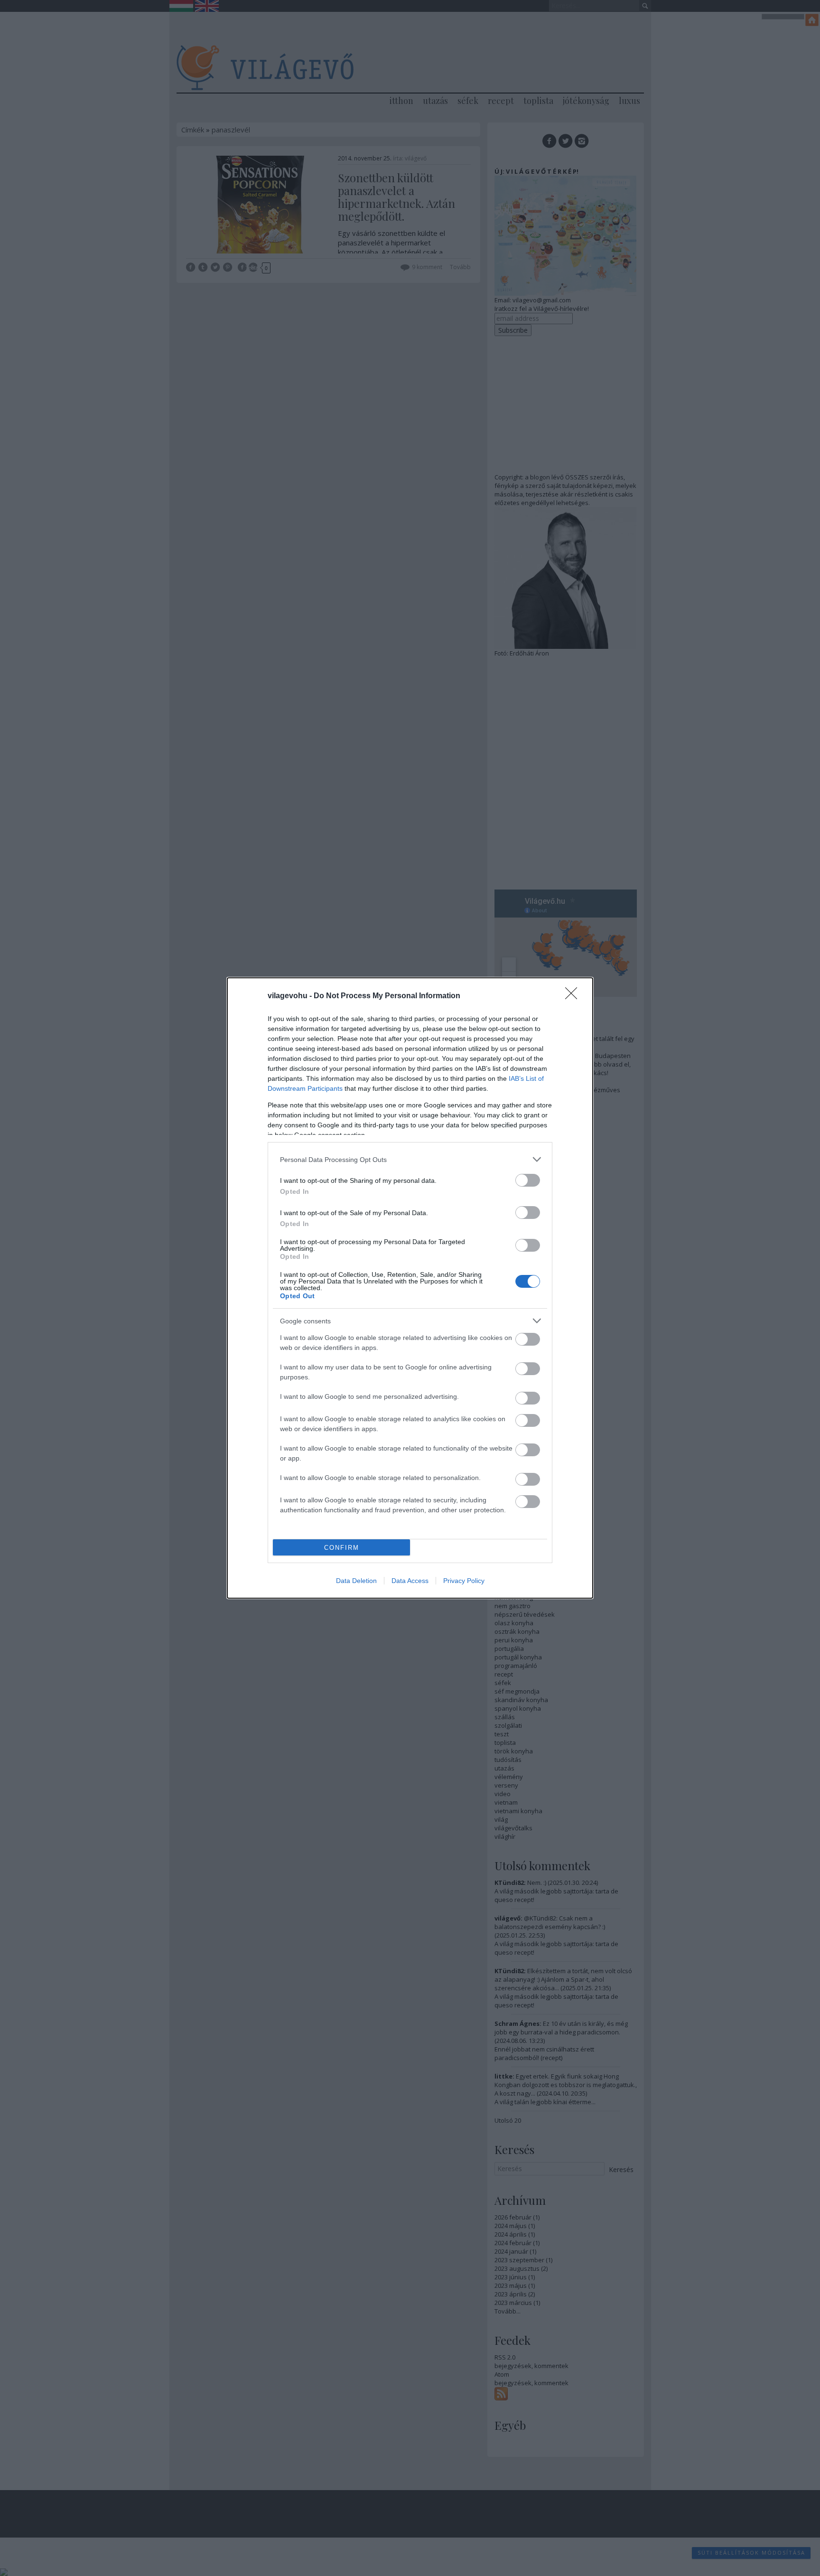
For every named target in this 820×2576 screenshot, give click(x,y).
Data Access (410, 1581)
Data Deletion (356, 1581)
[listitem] (410, 1159)
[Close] (574, 996)
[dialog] (410, 1288)
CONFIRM (342, 1548)
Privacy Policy (464, 1581)
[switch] (528, 1180)
